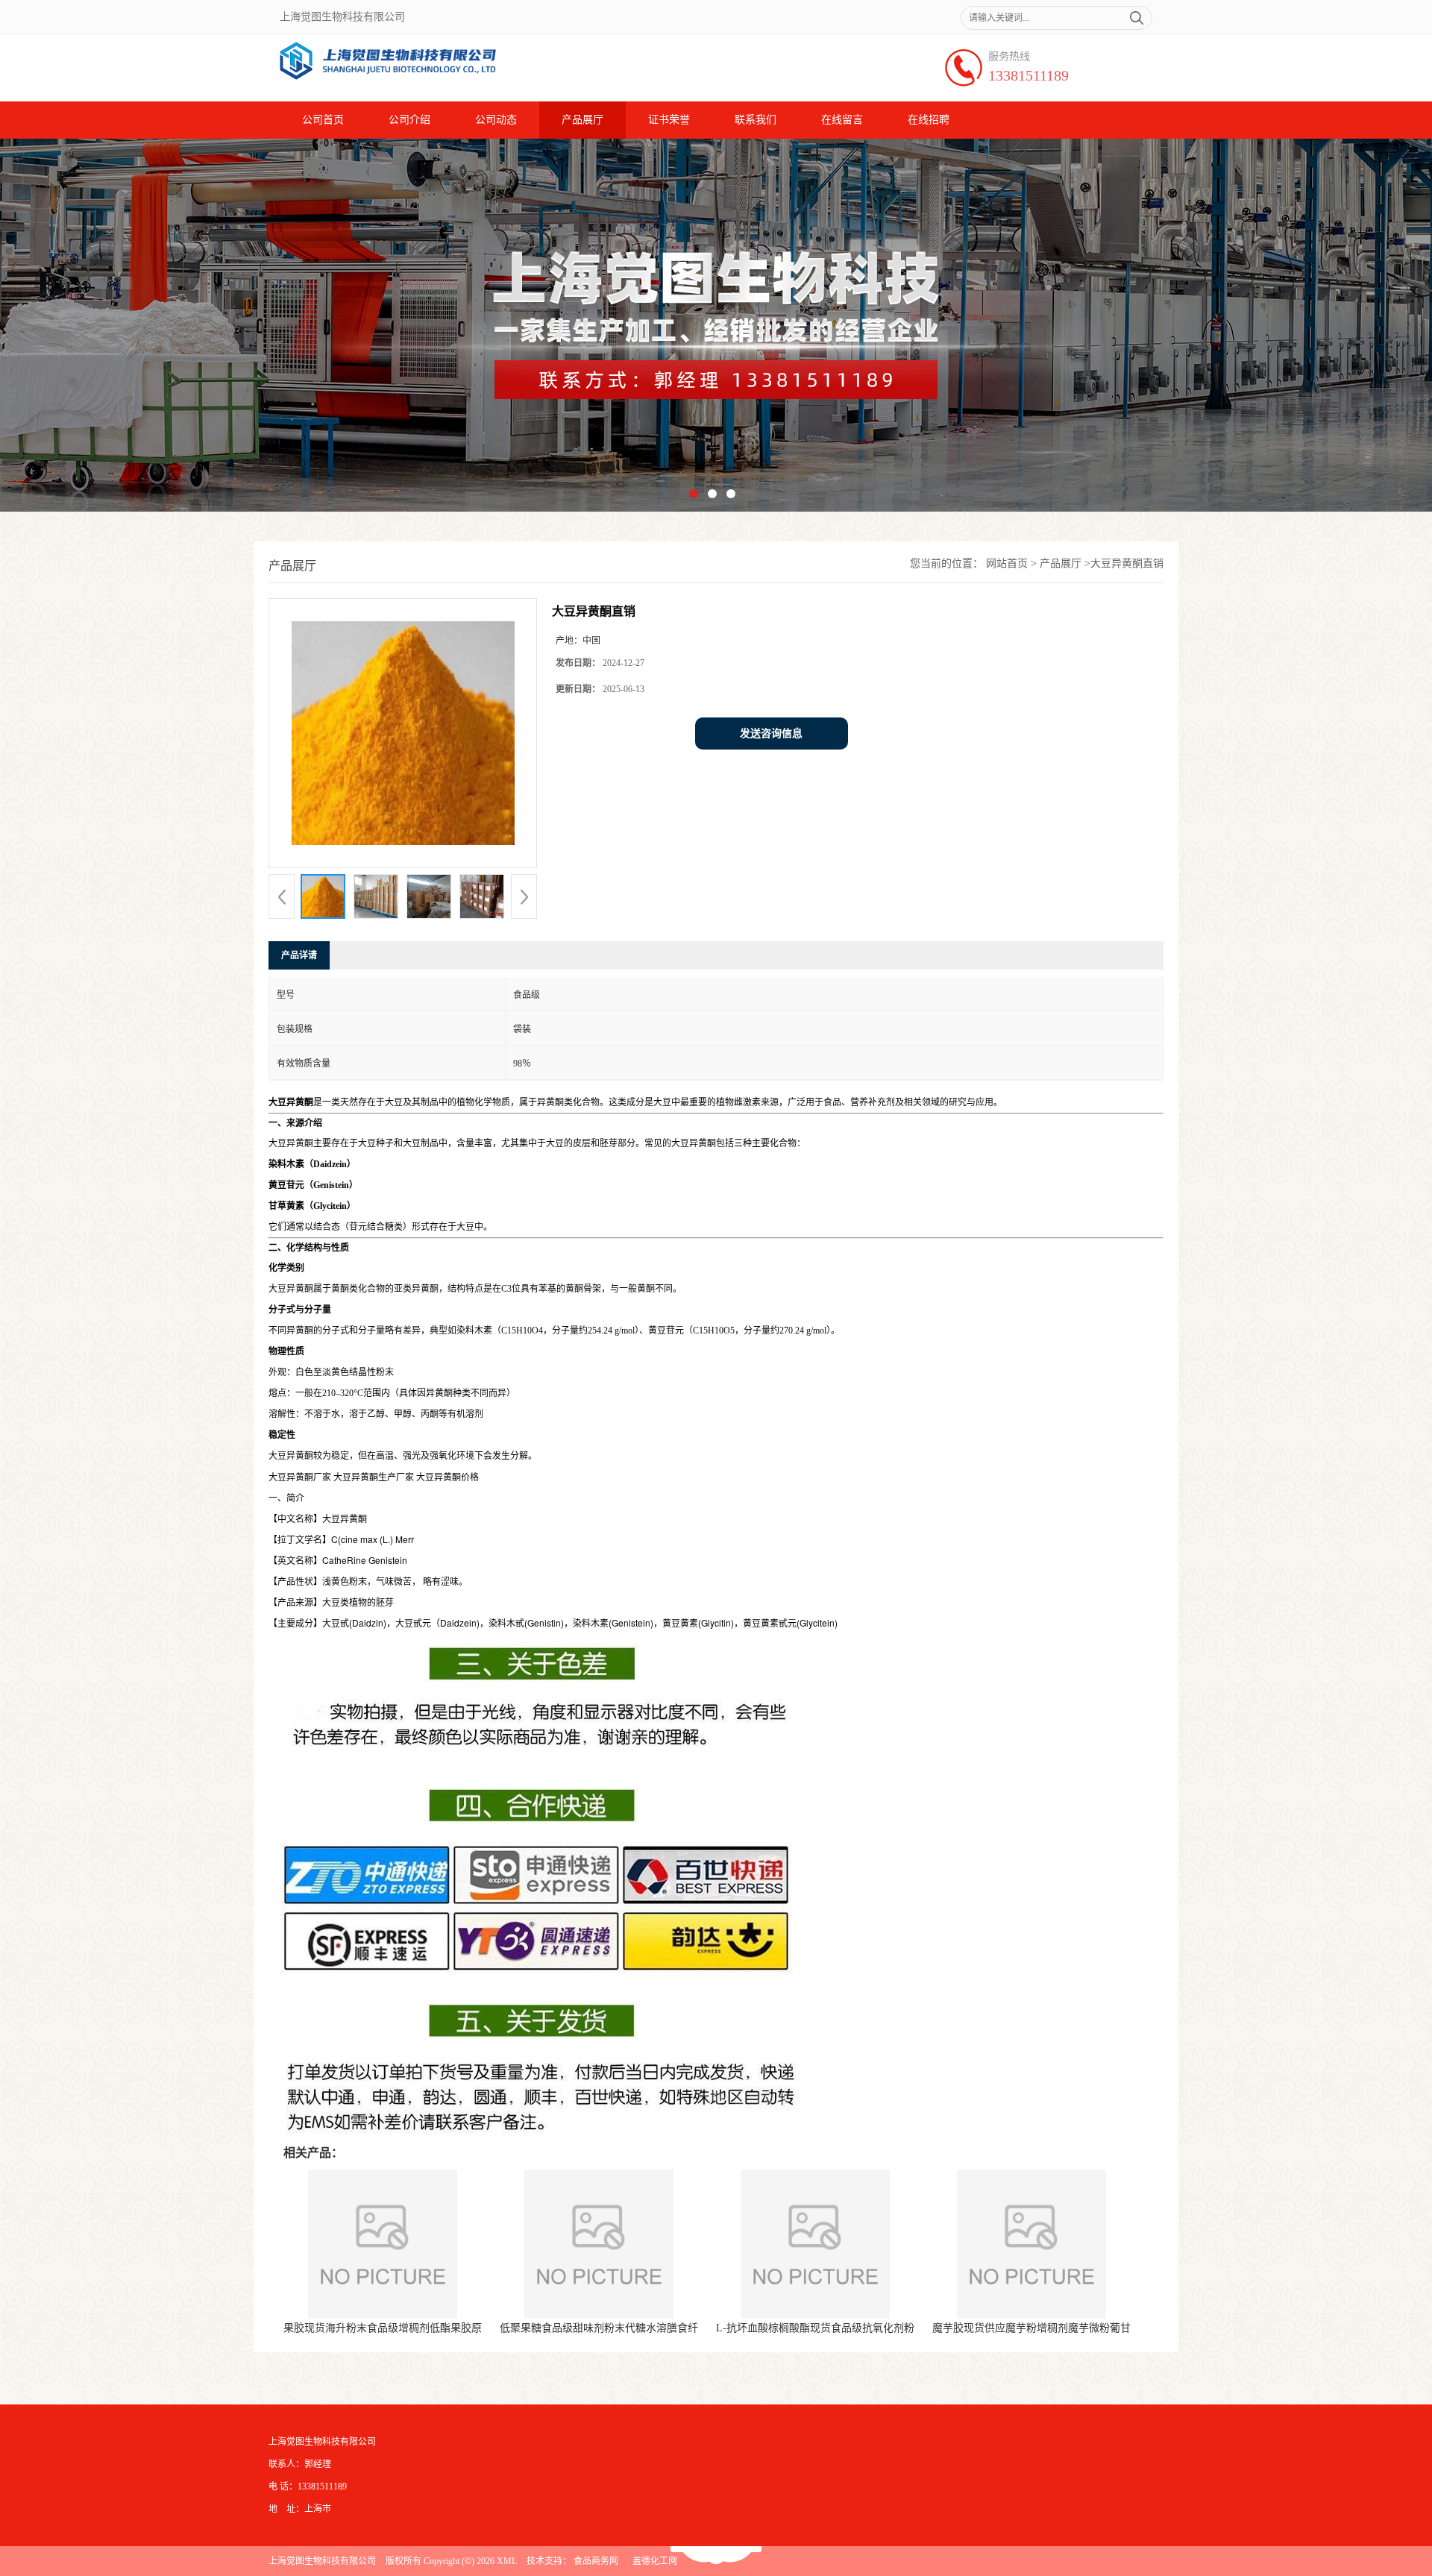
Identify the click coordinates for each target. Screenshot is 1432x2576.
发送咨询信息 (771, 733)
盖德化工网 (655, 2561)
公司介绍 (409, 120)
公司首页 (323, 120)
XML (507, 2561)
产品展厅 (582, 120)
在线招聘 (929, 120)
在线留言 (842, 120)
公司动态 (496, 120)
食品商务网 (596, 2561)
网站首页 (1007, 563)
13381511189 (1029, 75)
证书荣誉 (669, 120)
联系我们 (756, 120)
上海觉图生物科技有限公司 (322, 2561)
